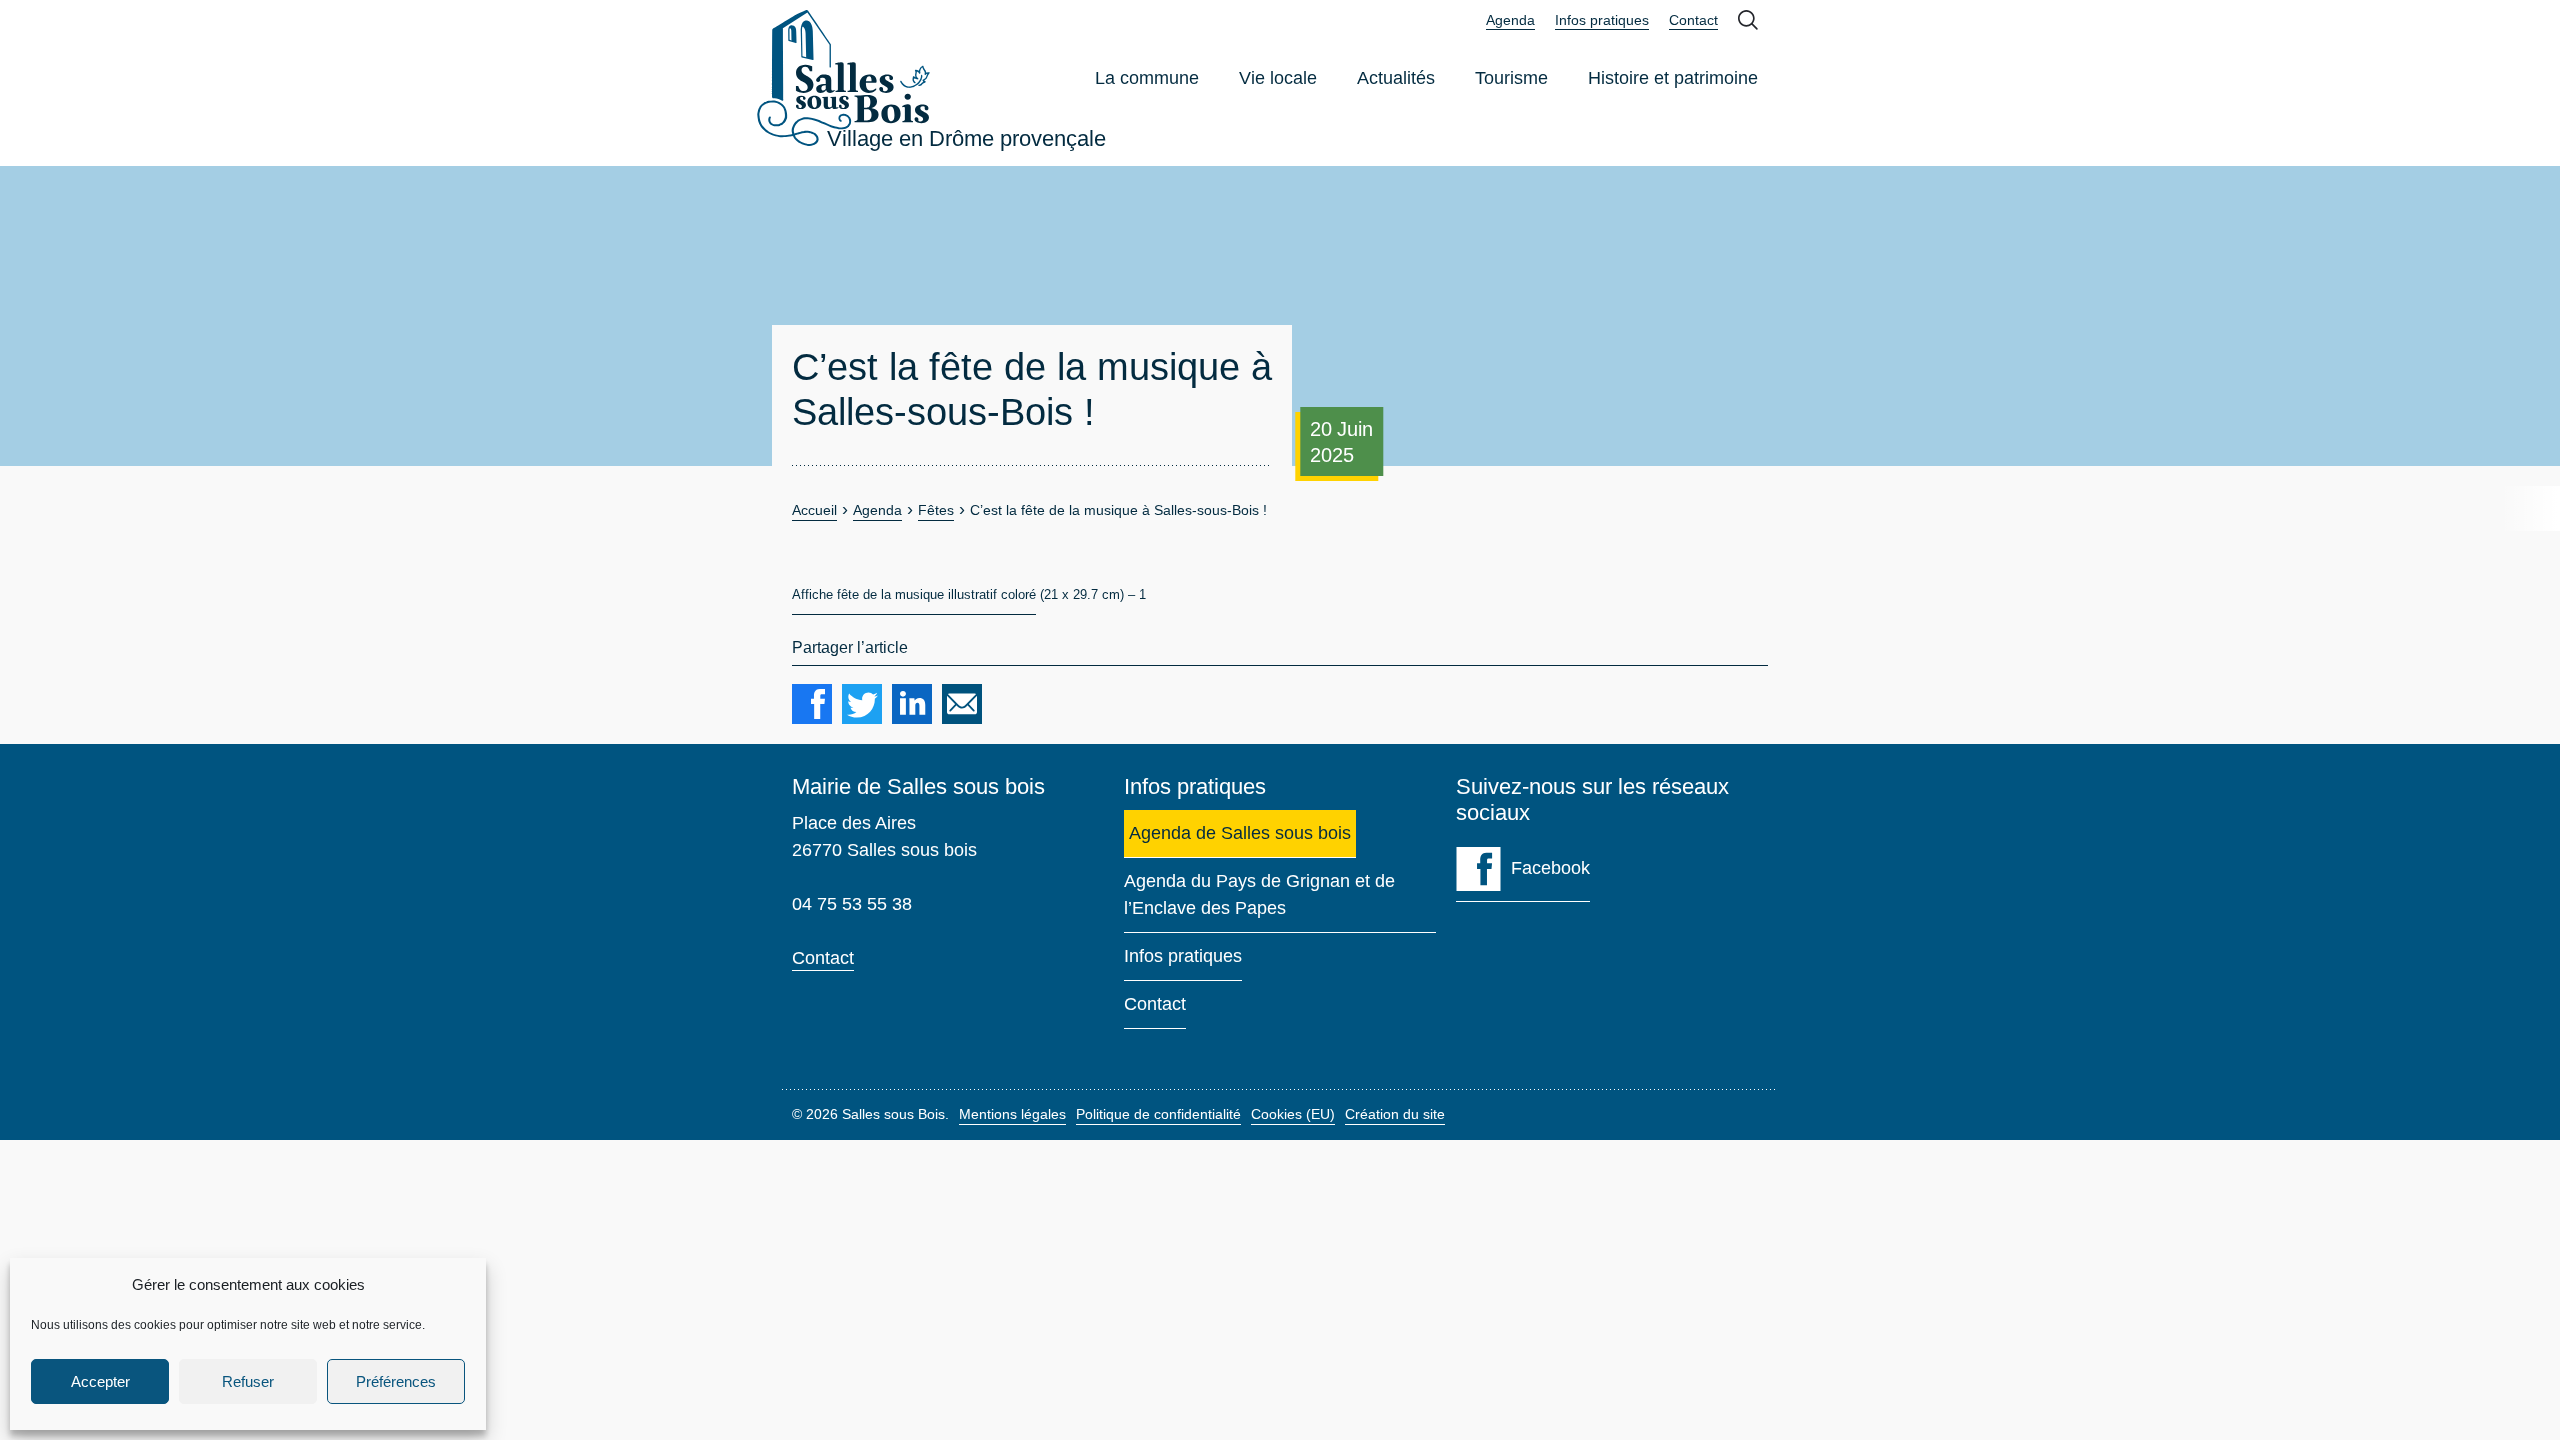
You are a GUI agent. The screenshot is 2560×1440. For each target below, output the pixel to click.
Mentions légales (1012, 1114)
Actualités (1396, 78)
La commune (1147, 78)
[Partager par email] (962, 704)
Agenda (1510, 21)
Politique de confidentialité (1158, 1114)
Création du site (1395, 1114)
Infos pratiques (1602, 20)
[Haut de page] (2515, 1395)
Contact (1693, 20)
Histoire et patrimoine (1673, 78)
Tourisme (1511, 78)
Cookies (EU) (1293, 1114)
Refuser (248, 1381)
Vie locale (1278, 78)
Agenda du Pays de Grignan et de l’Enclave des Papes (1259, 894)
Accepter (100, 1381)
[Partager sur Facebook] (812, 704)
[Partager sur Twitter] (862, 704)
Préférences (396, 1381)
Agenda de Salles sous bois (1240, 833)
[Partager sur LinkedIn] (912, 704)
